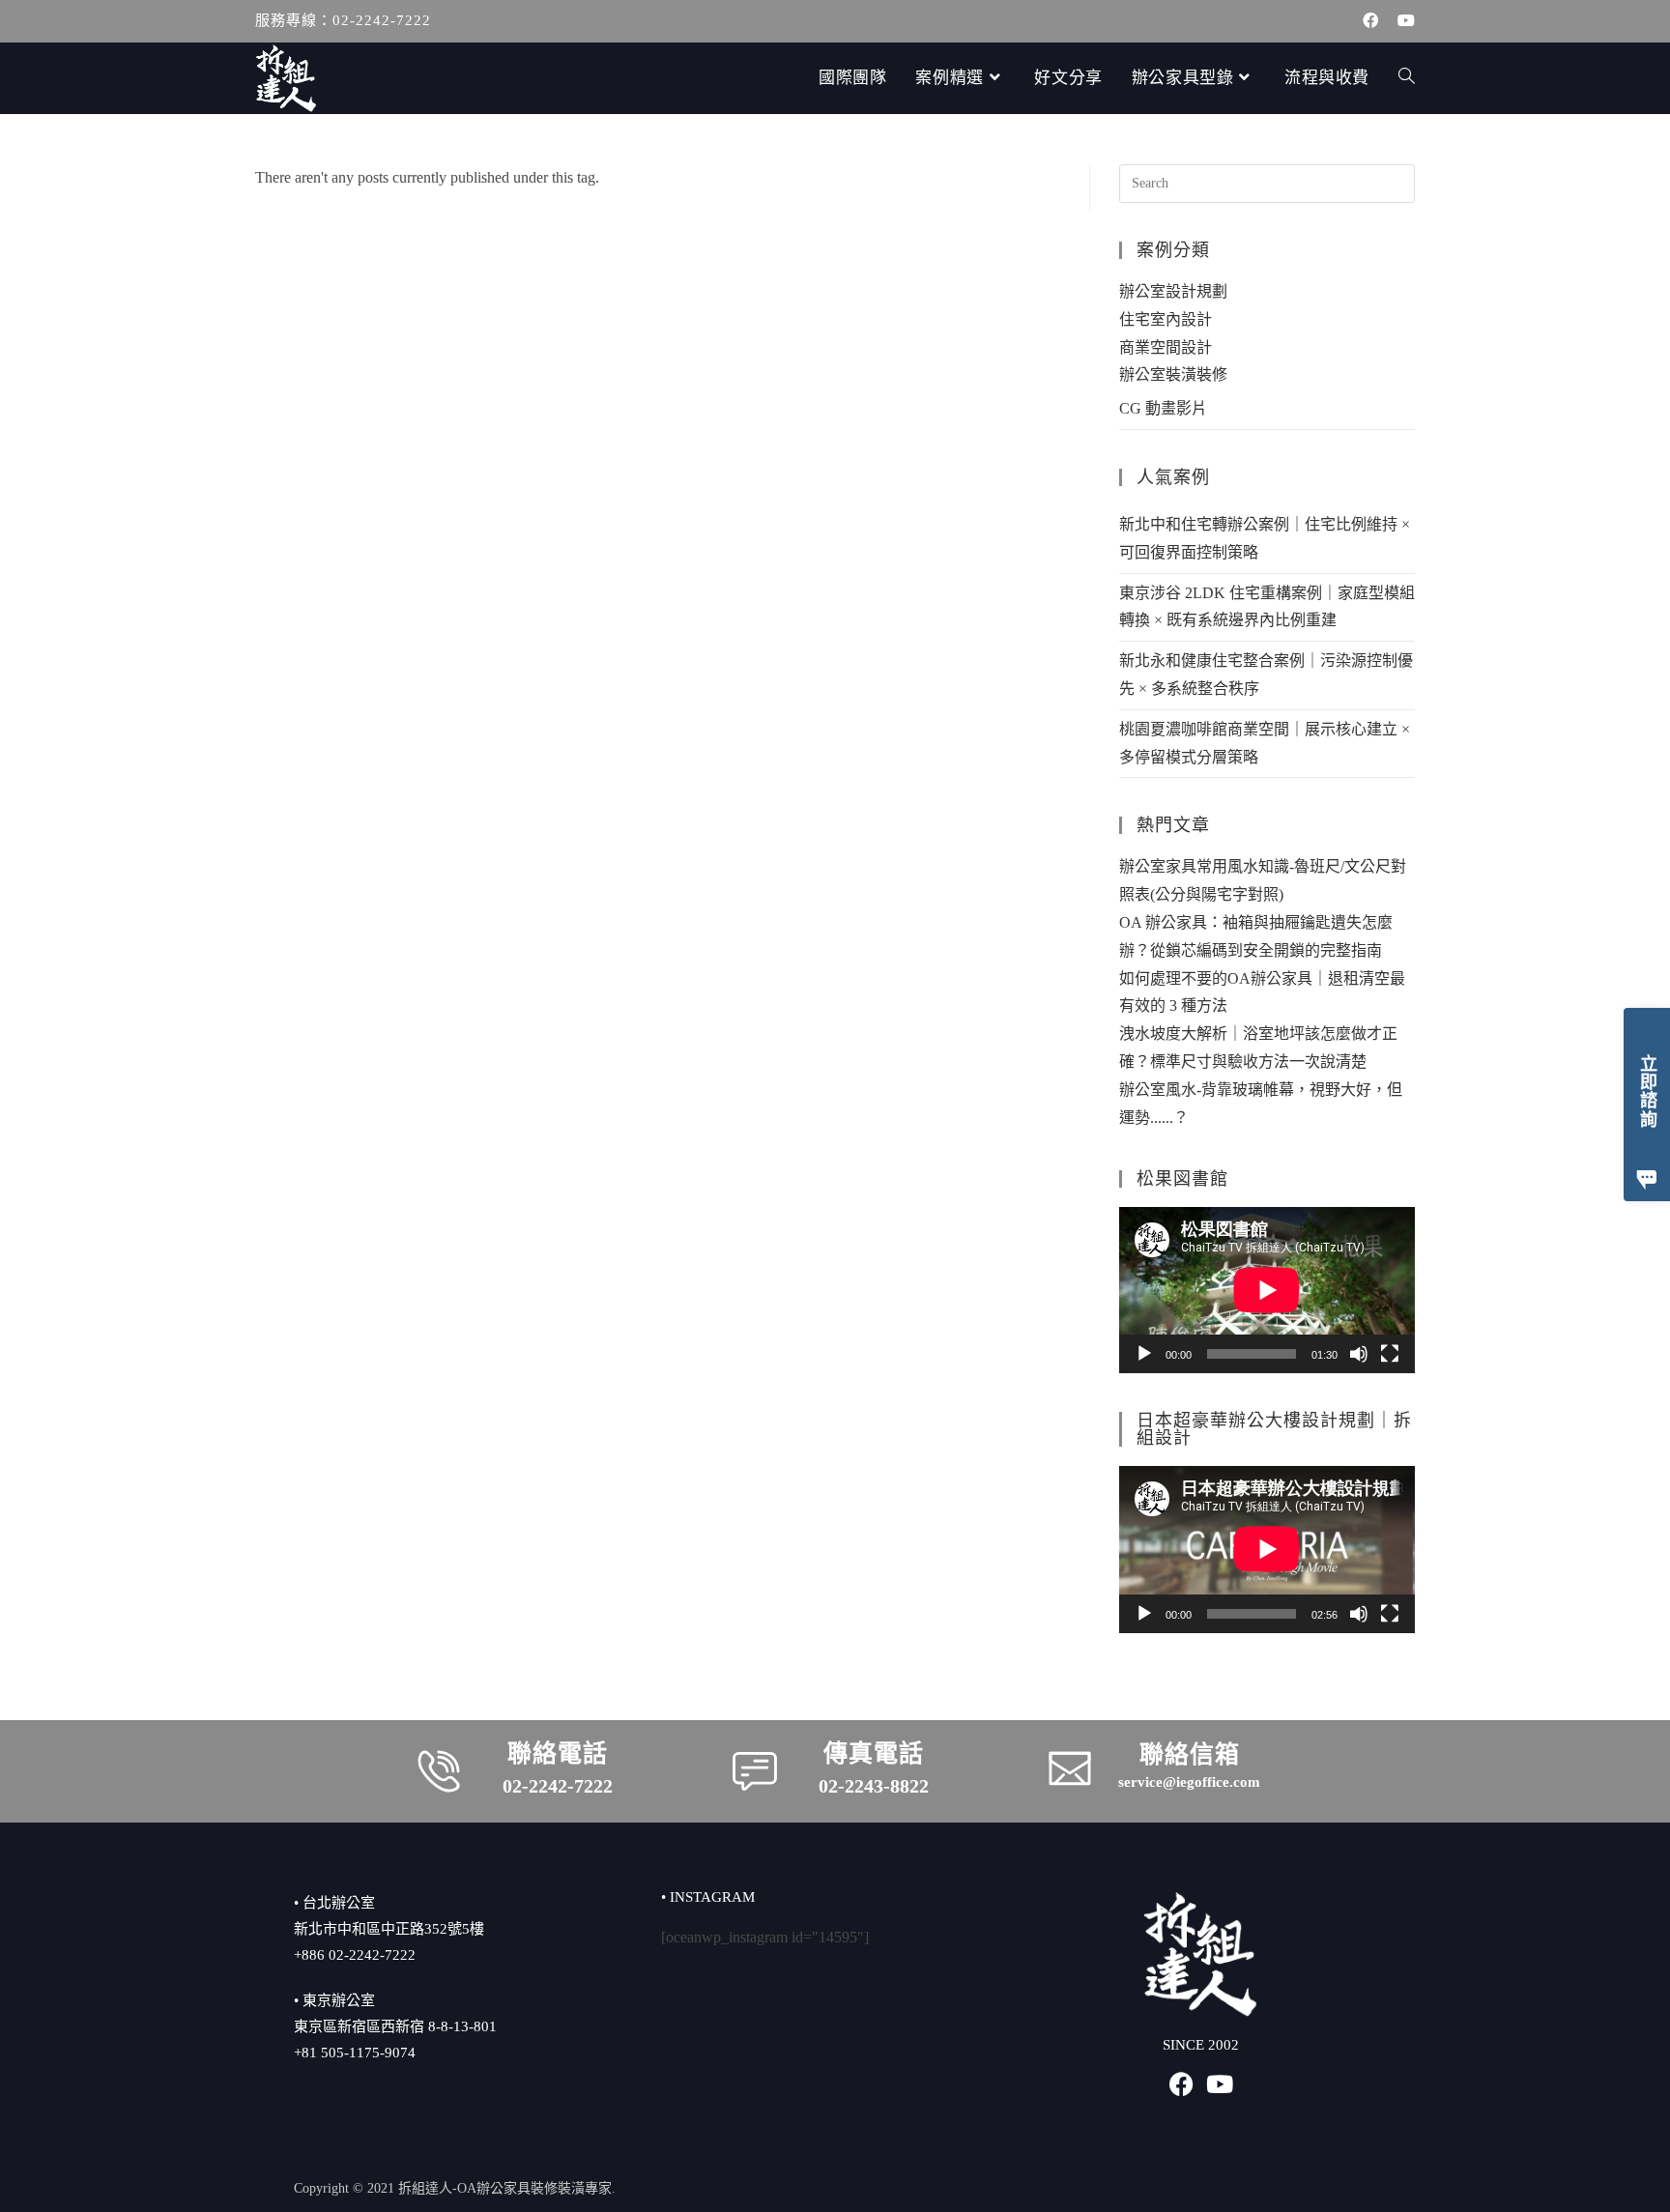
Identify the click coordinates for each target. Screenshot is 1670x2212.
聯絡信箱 (1190, 1754)
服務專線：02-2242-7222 (343, 20)
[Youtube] (1220, 2084)
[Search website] (1407, 78)
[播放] (1144, 1354)
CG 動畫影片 (1163, 408)
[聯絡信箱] (1070, 1768)
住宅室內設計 (1166, 319)
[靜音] (1359, 1354)
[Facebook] (1181, 2084)
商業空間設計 (1166, 347)
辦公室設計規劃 (1173, 291)
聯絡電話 (558, 1753)
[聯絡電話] (439, 1771)
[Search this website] (1267, 182)
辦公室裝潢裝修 (1173, 374)
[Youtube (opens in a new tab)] (1401, 21)
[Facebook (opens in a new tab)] (1370, 21)
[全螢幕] (1390, 1354)
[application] (1267, 1290)
